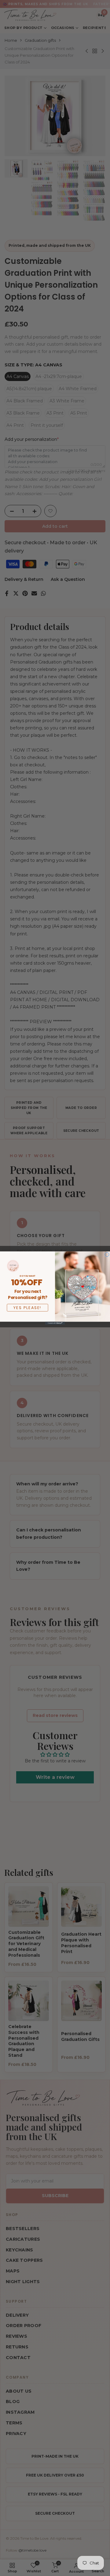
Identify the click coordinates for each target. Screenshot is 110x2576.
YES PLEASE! (28, 1308)
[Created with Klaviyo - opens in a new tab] (55, 1323)
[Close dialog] (107, 1254)
